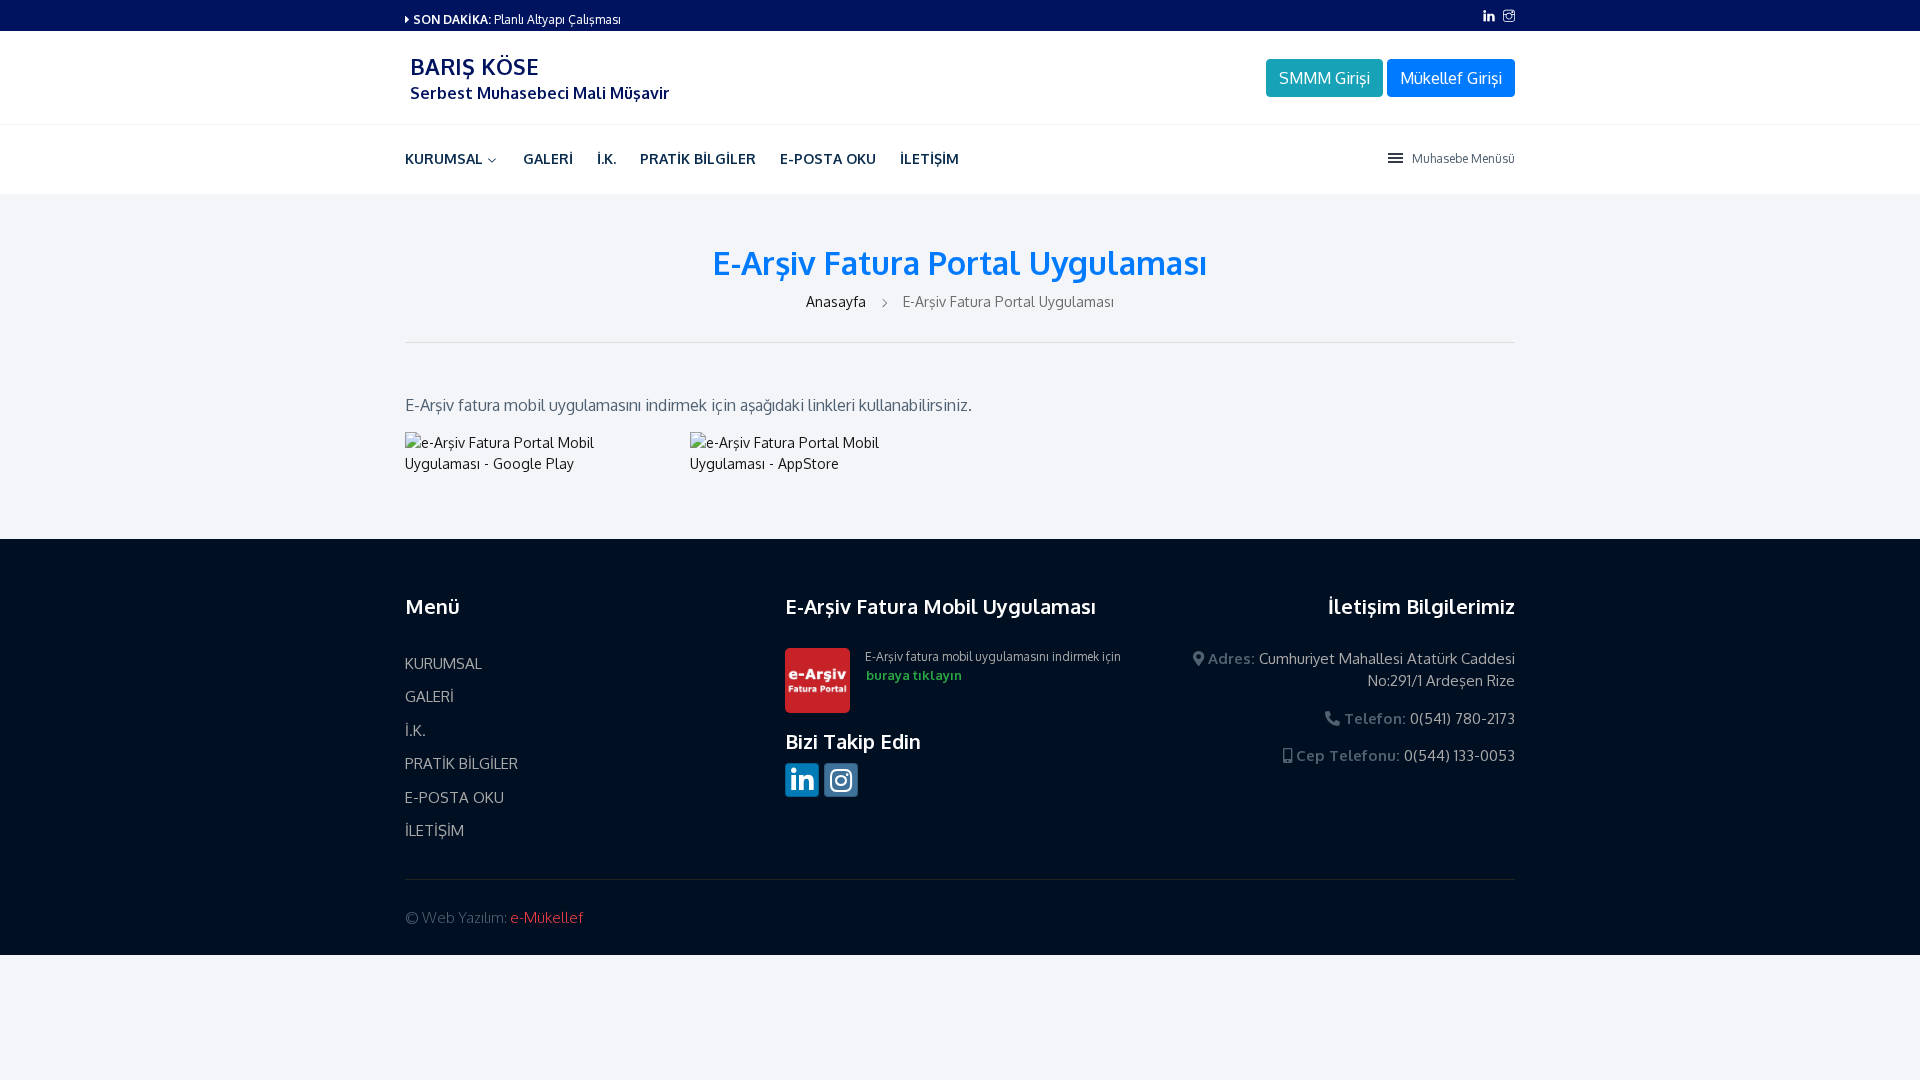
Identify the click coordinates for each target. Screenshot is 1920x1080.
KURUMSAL (444, 158)
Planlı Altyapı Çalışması (557, 19)
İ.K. (606, 158)
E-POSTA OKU (828, 158)
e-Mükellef (546, 917)
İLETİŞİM (929, 158)
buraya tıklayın (914, 675)
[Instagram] (841, 780)
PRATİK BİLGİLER (698, 158)
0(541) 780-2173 (1462, 718)
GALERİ (548, 158)
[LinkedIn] (802, 780)
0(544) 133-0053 (1459, 755)
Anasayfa (838, 301)
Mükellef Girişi (1451, 78)
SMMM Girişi (1324, 78)
